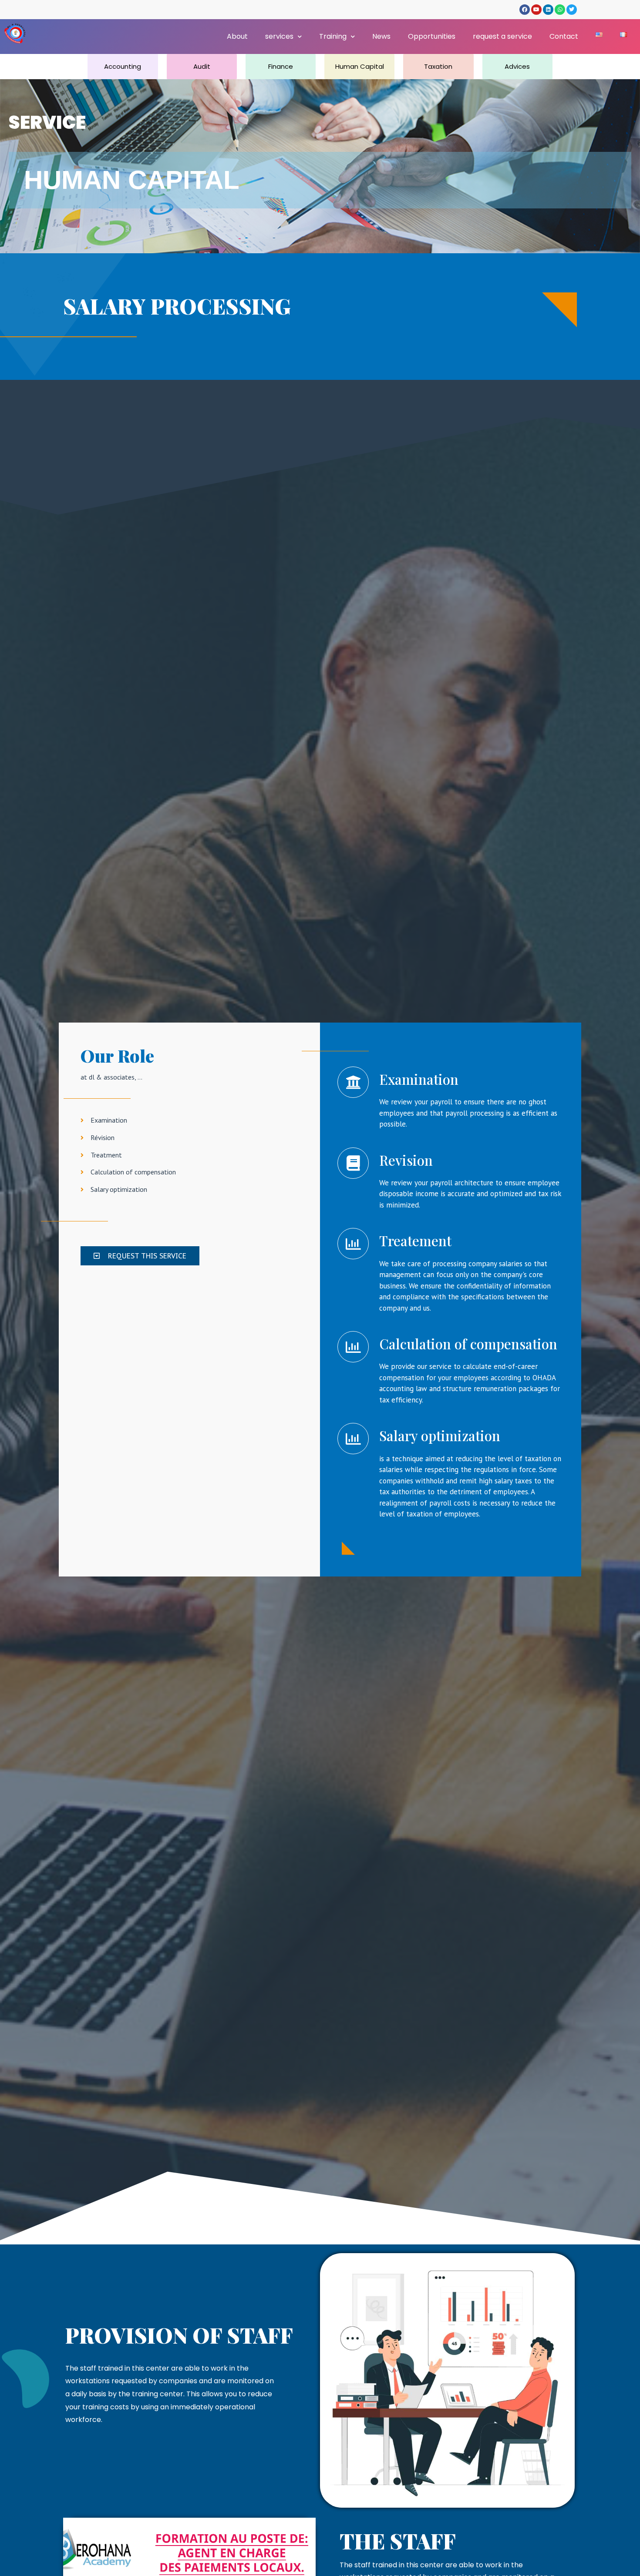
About (237, 36)
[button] (140, 1256)
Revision (406, 1160)
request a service (502, 36)
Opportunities (432, 36)
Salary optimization (440, 1436)
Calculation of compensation (468, 1344)
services (279, 36)
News (381, 36)
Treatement (415, 1241)
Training (333, 36)
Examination (419, 1079)
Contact (564, 36)
